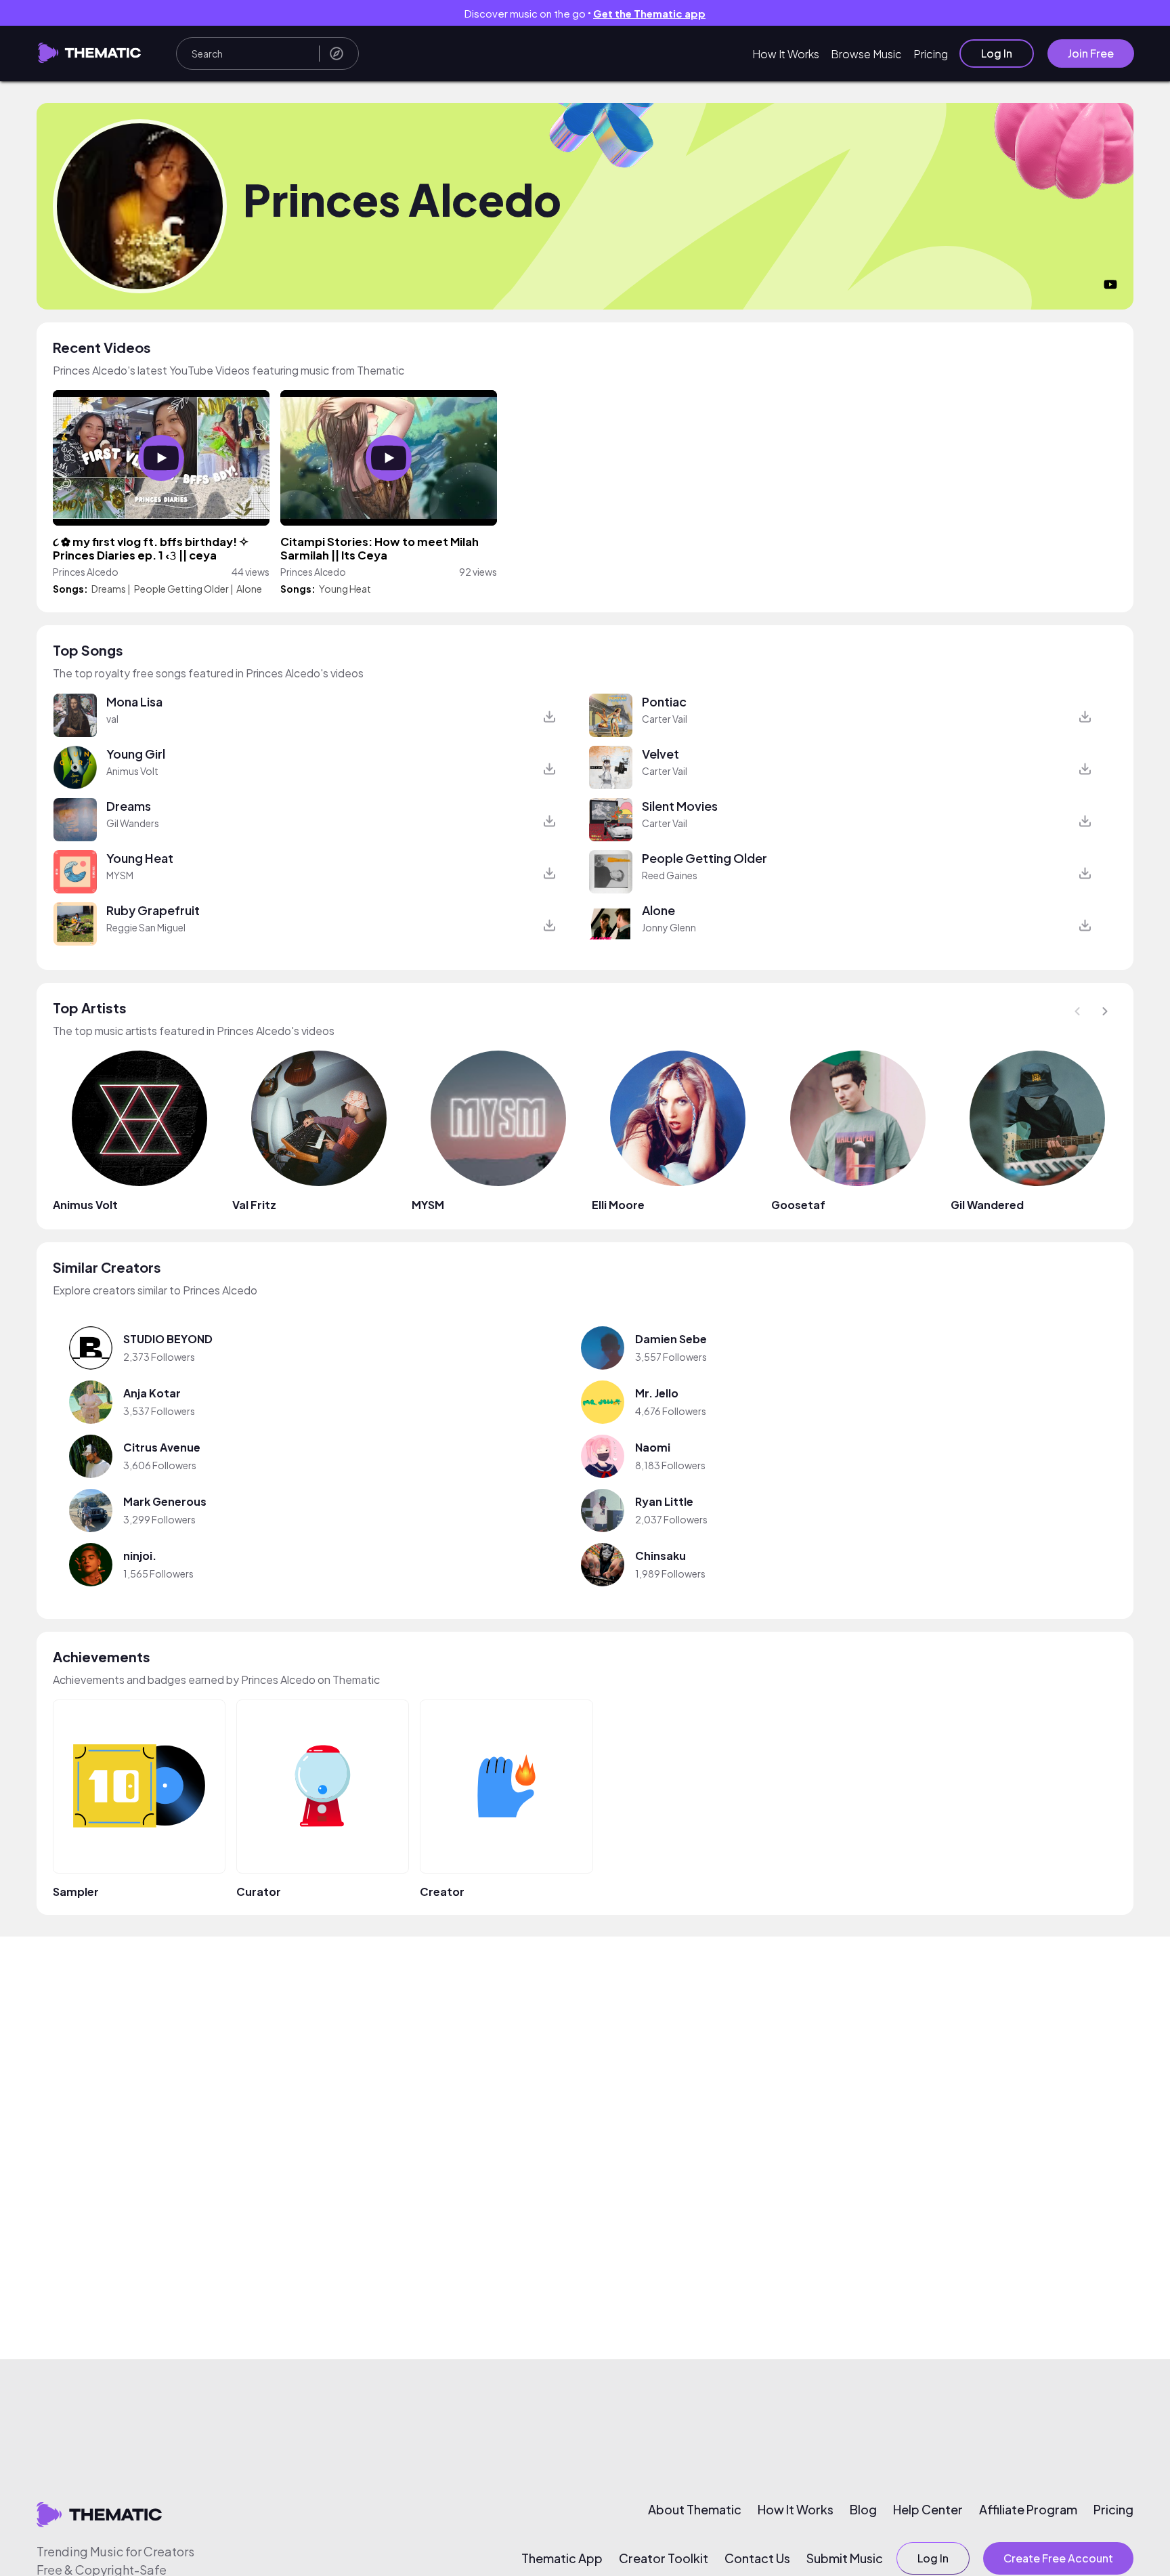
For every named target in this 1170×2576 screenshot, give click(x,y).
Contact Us (757, 2558)
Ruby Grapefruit (153, 910)
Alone (249, 589)
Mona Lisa (134, 701)
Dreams (109, 589)
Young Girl (136, 754)
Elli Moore (618, 1205)
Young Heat (345, 589)
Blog (863, 2510)
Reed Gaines (670, 875)
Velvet (660, 754)
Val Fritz (254, 1205)
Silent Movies (680, 806)
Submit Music (845, 2558)
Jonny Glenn (669, 927)
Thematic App (562, 2558)
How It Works (786, 54)
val (112, 719)
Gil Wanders (133, 823)
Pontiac (664, 701)
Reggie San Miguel (146, 927)
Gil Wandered (987, 1205)
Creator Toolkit (664, 2558)
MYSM (120, 875)
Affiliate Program (1028, 2510)
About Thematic (695, 2510)
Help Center (928, 2510)
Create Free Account (1058, 2558)
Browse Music (866, 54)
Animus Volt (132, 771)
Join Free (1091, 53)
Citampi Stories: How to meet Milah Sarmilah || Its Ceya (380, 548)
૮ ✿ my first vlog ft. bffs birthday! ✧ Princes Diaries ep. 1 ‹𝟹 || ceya (151, 548)
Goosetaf (798, 1205)
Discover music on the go (585, 13)
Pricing (931, 54)
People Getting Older (181, 589)
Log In (997, 53)
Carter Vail (665, 719)
